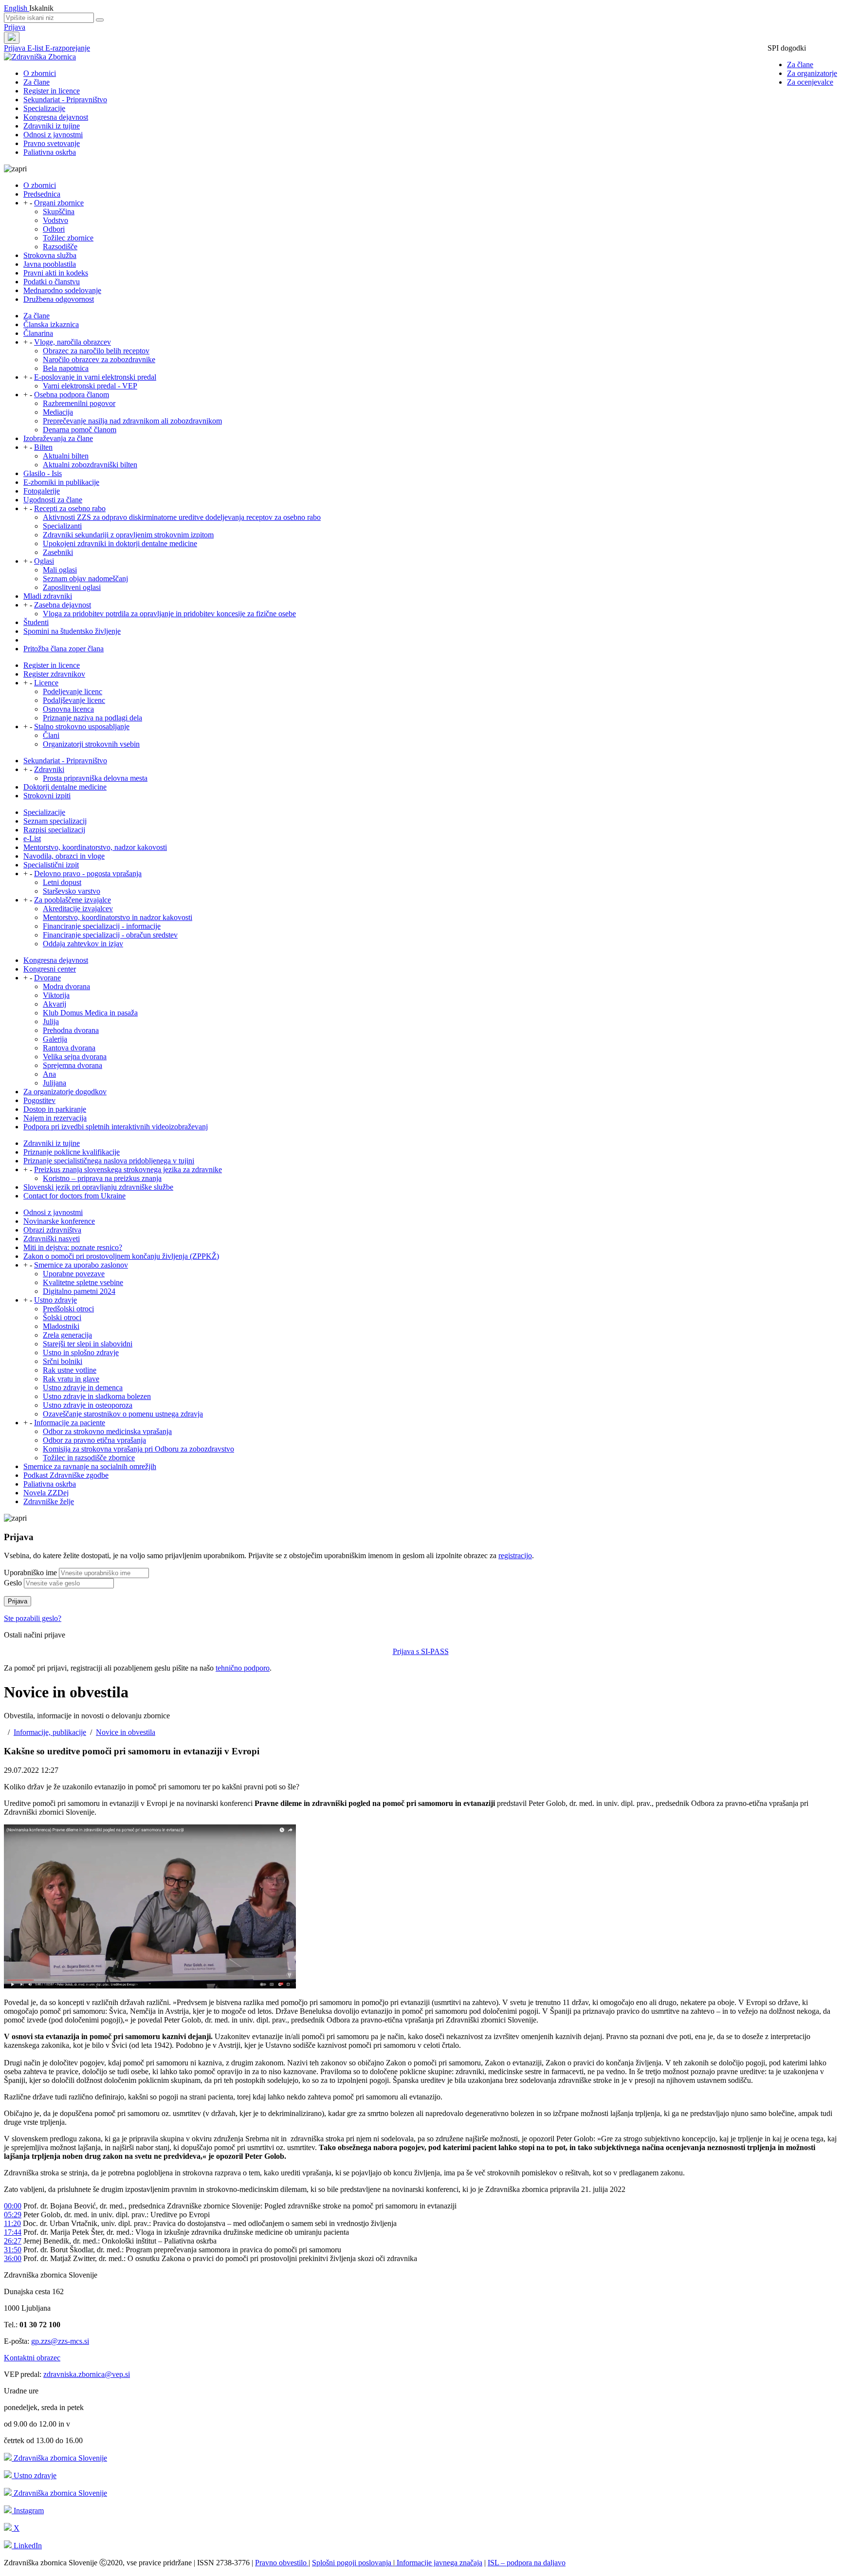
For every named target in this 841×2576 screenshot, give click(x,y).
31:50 (13, 2250)
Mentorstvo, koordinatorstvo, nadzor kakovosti (95, 847)
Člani (51, 735)
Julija (51, 1021)
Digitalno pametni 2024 (79, 1291)
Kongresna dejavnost (56, 117)
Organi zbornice (59, 203)
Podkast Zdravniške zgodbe (66, 1475)
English (17, 8)
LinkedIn (27, 2546)
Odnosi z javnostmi (53, 135)
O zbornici (40, 73)
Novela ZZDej (46, 1493)
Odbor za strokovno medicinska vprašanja (107, 1431)
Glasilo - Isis (43, 473)
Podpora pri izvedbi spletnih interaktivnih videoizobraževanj (116, 1127)
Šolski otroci (62, 1317)
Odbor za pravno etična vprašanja (94, 1440)
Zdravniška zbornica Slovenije (59, 2458)
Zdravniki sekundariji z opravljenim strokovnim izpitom (128, 535)
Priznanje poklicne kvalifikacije (72, 1152)
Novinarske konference (59, 1221)
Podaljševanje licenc (74, 700)
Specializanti (62, 526)
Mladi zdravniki (48, 596)
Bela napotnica (66, 368)
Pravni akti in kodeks (56, 273)
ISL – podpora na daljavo (527, 2563)
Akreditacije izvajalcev (78, 909)
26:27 (13, 2241)
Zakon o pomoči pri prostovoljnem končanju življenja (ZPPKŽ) (121, 1256)
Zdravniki (49, 769)
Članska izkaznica (51, 324)
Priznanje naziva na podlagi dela (92, 718)
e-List (32, 838)
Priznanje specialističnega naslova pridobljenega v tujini (109, 1161)
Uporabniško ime (30, 1573)
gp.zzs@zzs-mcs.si (60, 2341)
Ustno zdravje (55, 1300)
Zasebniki (58, 552)
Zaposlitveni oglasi (72, 587)
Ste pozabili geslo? (33, 1618)
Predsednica (42, 194)
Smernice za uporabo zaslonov (81, 1265)
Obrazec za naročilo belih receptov (96, 351)
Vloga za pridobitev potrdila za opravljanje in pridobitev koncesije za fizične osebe (169, 614)
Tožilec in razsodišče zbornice (89, 1458)
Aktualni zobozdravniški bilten (90, 465)
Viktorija (56, 995)
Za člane (800, 64)
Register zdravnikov (54, 674)
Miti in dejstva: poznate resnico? (73, 1247)
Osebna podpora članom (72, 395)
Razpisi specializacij (54, 830)
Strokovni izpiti (47, 796)
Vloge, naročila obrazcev (73, 342)
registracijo (515, 1555)
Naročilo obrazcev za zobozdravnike (99, 359)
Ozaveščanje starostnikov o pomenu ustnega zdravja (123, 1414)
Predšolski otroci (68, 1309)
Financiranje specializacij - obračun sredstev (110, 935)
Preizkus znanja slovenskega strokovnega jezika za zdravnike (128, 1169)
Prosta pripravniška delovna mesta (95, 778)
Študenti (36, 622)
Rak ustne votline (70, 1370)
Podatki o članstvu (52, 282)
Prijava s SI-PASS (421, 1651)
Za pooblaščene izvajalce (73, 900)
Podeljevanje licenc (73, 691)
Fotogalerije (42, 491)
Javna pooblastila (50, 264)
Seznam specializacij (55, 821)
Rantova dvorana (69, 1048)
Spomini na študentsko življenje (72, 631)
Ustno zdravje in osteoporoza (88, 1405)
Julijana (55, 1083)
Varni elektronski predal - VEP (90, 386)
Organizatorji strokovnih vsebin (91, 744)
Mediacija (58, 412)
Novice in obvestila (126, 1732)
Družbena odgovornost (59, 299)
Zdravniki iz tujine (52, 126)
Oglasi (44, 561)
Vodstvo (55, 220)
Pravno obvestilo (282, 2563)
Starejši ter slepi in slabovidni (88, 1344)
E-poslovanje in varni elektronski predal (95, 377)
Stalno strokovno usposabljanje (82, 727)
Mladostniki (61, 1326)
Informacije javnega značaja (439, 2563)
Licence (46, 683)
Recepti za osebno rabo (70, 508)
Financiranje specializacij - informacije (102, 926)
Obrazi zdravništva (52, 1230)
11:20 (12, 2223)
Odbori (54, 229)
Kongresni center (50, 969)
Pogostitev (39, 1100)
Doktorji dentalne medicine (65, 787)
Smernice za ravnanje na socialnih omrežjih (90, 1466)
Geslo (13, 1583)
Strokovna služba (50, 255)
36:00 (13, 2258)
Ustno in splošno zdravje (81, 1352)
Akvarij (55, 1004)
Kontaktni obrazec (32, 2358)
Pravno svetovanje (52, 143)
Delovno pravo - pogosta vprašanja (88, 874)
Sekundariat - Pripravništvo (65, 100)
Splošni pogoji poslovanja (353, 2563)
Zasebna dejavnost (63, 605)
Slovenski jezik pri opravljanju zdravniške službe (98, 1187)
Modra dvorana (66, 986)
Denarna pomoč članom (80, 430)
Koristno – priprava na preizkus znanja (102, 1178)
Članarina (38, 333)
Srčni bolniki (63, 1361)
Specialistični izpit (51, 865)
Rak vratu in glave (71, 1379)
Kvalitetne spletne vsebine (83, 1282)
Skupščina (59, 212)
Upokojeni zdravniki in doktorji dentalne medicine (120, 543)
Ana (49, 1074)
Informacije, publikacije (50, 1732)
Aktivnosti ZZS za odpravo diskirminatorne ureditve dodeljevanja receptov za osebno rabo (182, 517)
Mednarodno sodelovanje (62, 290)
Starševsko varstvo (72, 891)
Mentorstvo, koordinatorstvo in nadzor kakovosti (118, 917)
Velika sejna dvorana (75, 1057)
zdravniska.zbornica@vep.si (87, 2374)
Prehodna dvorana (71, 1030)
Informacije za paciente (70, 1423)
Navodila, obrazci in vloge (64, 856)
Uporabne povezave (74, 1274)
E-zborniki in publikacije (61, 482)
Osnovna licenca (68, 709)
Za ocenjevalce (810, 82)
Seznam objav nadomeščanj (85, 579)
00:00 (13, 2206)
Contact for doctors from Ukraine (74, 1196)
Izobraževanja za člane (58, 438)
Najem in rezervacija (55, 1118)
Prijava (15, 27)
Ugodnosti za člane (53, 500)
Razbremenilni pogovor (79, 403)
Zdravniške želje (49, 1501)
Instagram (28, 2511)
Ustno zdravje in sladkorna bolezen (97, 1396)
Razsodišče (60, 247)
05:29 (13, 2215)
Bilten (43, 447)
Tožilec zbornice (68, 238)
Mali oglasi (60, 570)
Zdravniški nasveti (52, 1239)
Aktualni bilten (66, 456)
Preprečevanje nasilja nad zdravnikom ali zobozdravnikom (132, 421)
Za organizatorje (812, 73)
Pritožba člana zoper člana (64, 649)
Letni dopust (62, 882)
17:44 (13, 2232)
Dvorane (47, 978)
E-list (36, 48)
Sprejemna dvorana (73, 1065)
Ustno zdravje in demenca (83, 1388)
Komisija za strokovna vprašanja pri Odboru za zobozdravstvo (138, 1449)
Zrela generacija (67, 1335)
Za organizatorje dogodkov (65, 1092)
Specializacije (44, 108)
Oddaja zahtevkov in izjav (83, 944)
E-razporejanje (68, 48)
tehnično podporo (243, 1668)
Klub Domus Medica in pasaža (90, 1013)
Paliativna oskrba (50, 152)
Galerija (55, 1039)
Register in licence (52, 91)
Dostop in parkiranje (55, 1109)
